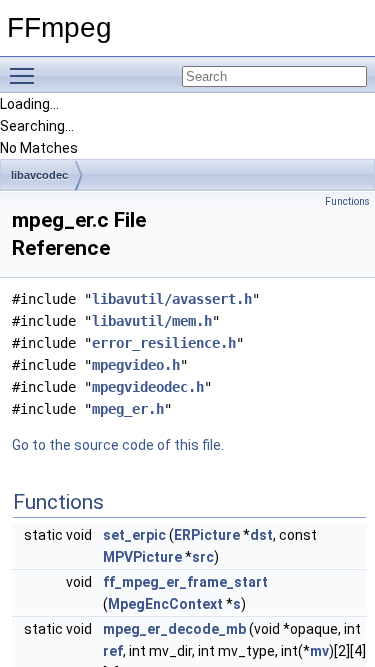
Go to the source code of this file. (118, 445)
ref (113, 651)
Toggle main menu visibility (26, 75)
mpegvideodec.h (148, 387)
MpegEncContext (165, 604)
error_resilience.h (164, 343)
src (203, 557)
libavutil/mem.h (152, 321)
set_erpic (134, 535)
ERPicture (207, 535)
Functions (347, 201)
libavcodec (39, 175)
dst (261, 535)
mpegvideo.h (136, 365)
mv (319, 651)
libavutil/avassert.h (172, 299)
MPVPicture (142, 557)
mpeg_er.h (128, 409)
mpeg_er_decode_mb (174, 629)
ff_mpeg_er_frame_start (185, 582)
